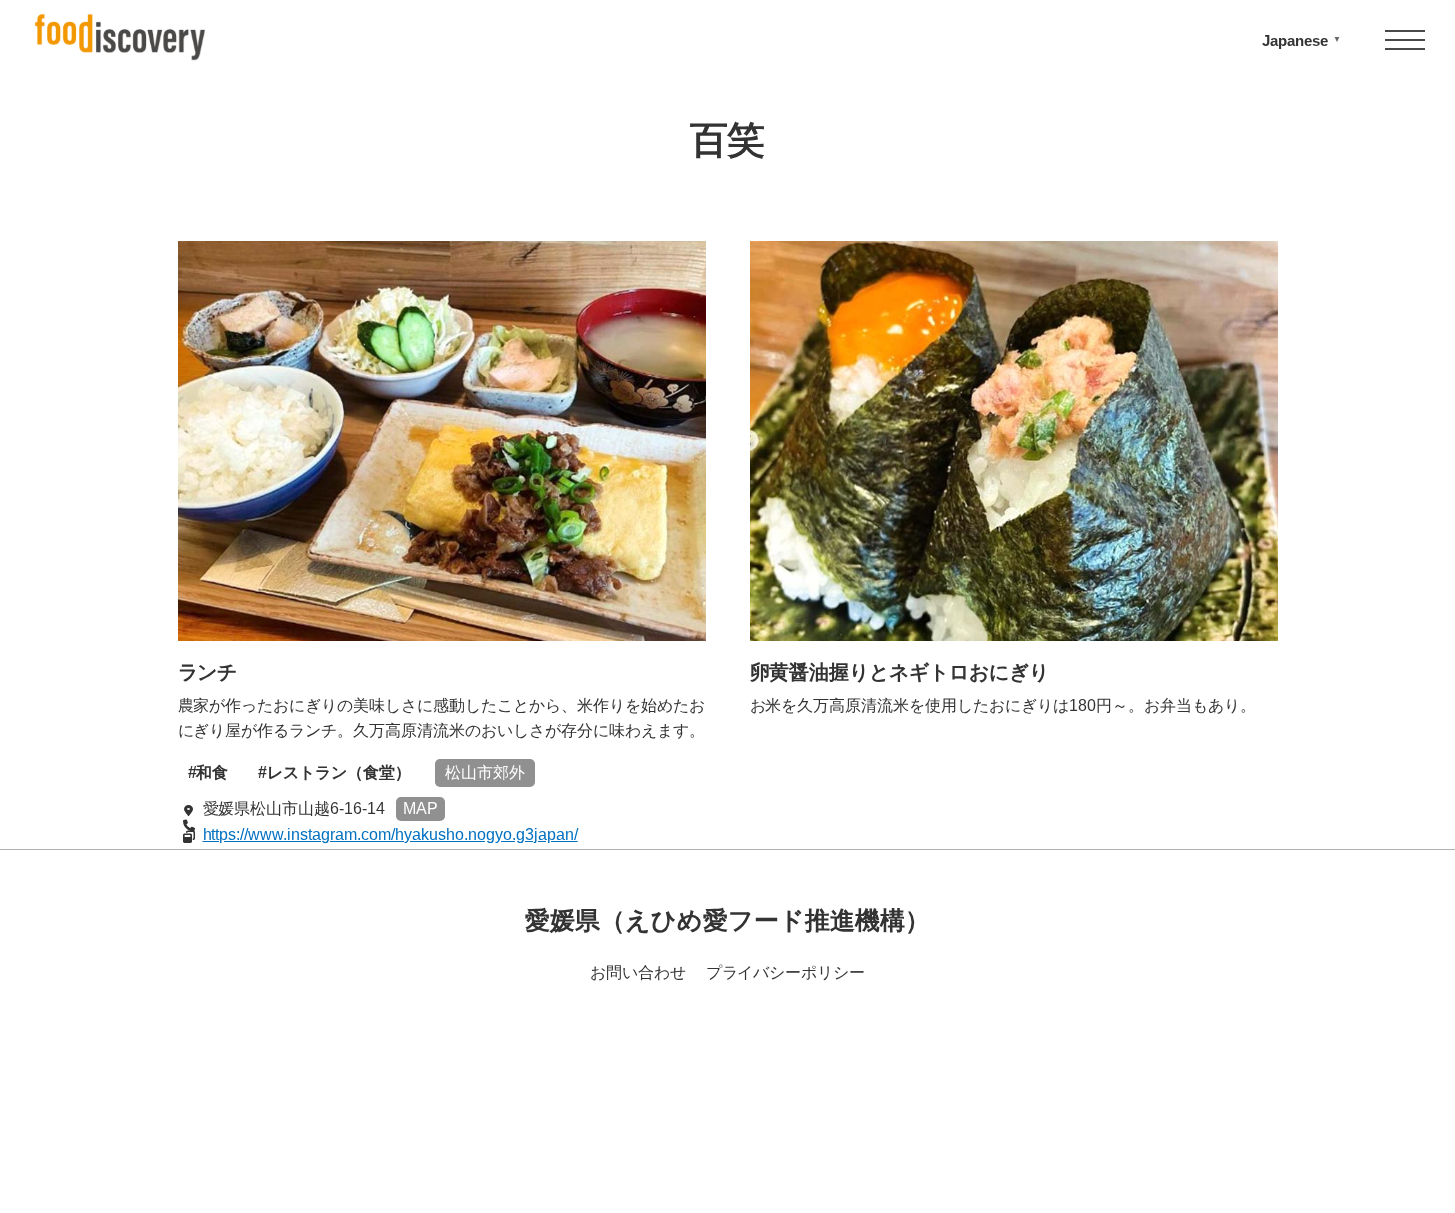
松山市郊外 (485, 772)
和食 (212, 772)
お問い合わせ (638, 972)
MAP (420, 808)
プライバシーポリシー (786, 972)
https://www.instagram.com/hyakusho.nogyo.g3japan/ (390, 834)
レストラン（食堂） (339, 772)
